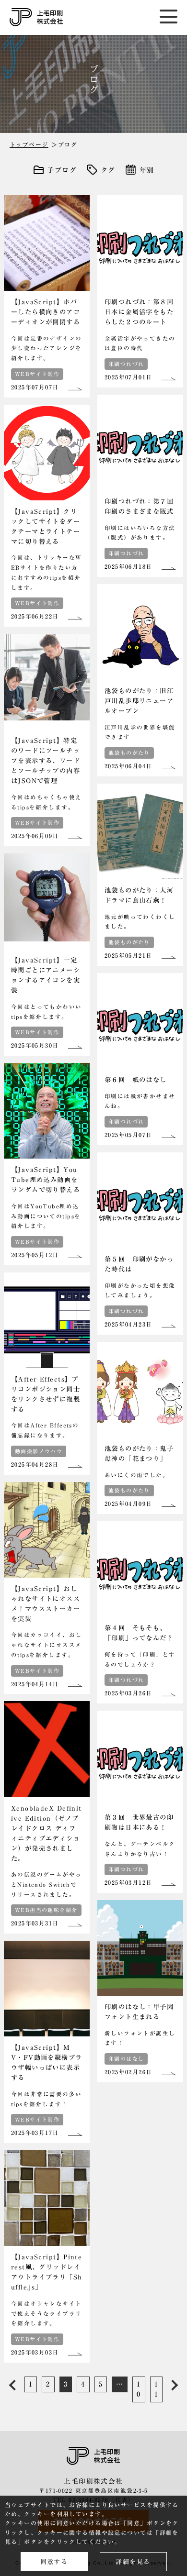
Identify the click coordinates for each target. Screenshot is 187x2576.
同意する (54, 2562)
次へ (171, 2386)
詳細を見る (133, 2562)
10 (139, 2389)
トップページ (29, 144)
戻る (12, 2386)
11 (156, 2389)
